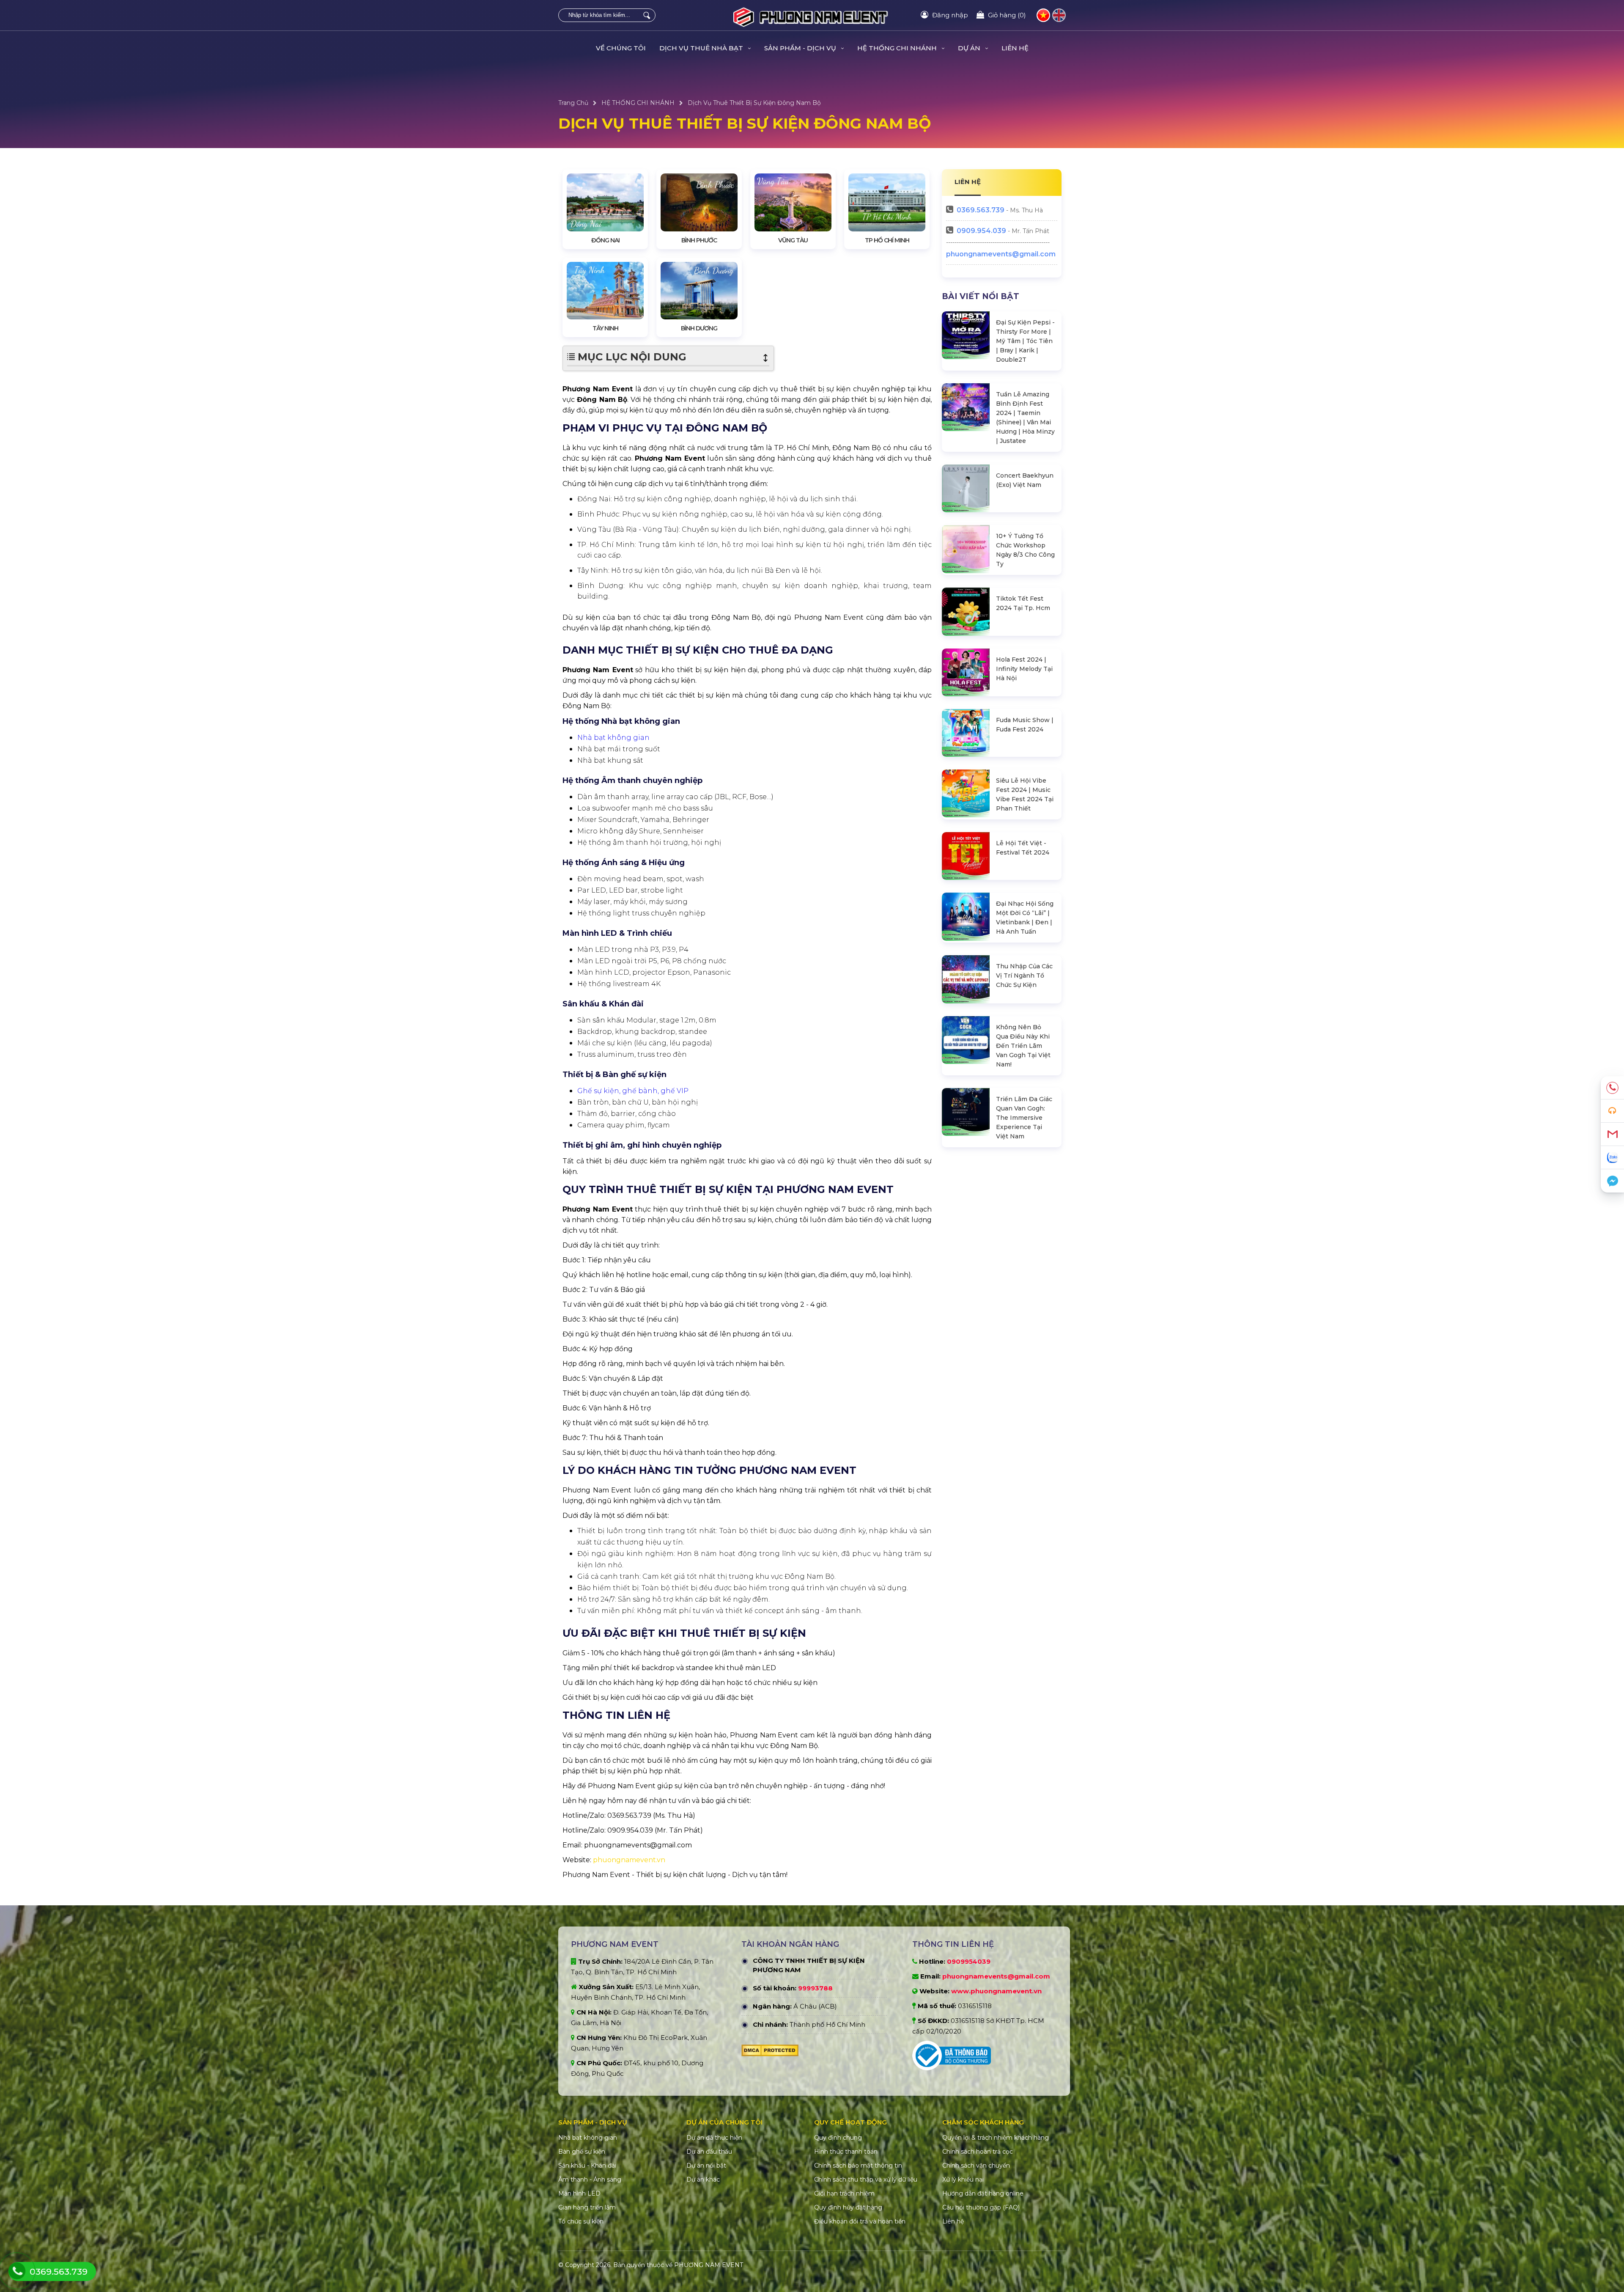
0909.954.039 (981, 231)
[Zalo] (1612, 1158)
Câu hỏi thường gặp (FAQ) (981, 2207)
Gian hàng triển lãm (587, 2207)
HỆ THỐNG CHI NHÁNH (638, 103)
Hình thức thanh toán (846, 2152)
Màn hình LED (579, 2193)
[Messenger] (1612, 1181)
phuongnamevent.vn (629, 1860)
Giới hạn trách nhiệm (844, 2193)
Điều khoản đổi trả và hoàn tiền (860, 2221)
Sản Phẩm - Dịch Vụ (801, 48)
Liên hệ (1015, 48)
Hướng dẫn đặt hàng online (983, 2193)
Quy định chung (838, 2138)
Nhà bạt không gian (588, 2138)
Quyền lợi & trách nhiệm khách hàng (996, 2138)
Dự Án (970, 48)
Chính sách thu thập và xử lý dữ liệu (866, 2179)
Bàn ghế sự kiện (582, 2152)
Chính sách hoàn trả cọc (978, 2152)
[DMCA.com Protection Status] (770, 2053)
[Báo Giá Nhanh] (1612, 1111)
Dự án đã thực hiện (714, 2138)
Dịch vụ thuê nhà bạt (702, 48)
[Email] (1612, 1134)
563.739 (981, 210)
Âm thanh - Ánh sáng (590, 2179)
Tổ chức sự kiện (581, 2221)
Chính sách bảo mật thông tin (858, 2166)
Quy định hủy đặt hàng (848, 2207)
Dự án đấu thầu (709, 2152)
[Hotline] (1612, 1088)
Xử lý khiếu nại (963, 2179)
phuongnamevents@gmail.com (1001, 254)
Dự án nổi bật (706, 2166)
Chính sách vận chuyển (976, 2166)
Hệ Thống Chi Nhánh (898, 48)
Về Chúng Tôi (621, 48)
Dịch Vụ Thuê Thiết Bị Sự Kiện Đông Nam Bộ (754, 103)
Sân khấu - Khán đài (587, 2166)
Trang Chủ (573, 103)
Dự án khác (703, 2179)
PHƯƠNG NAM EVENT (709, 2265)
